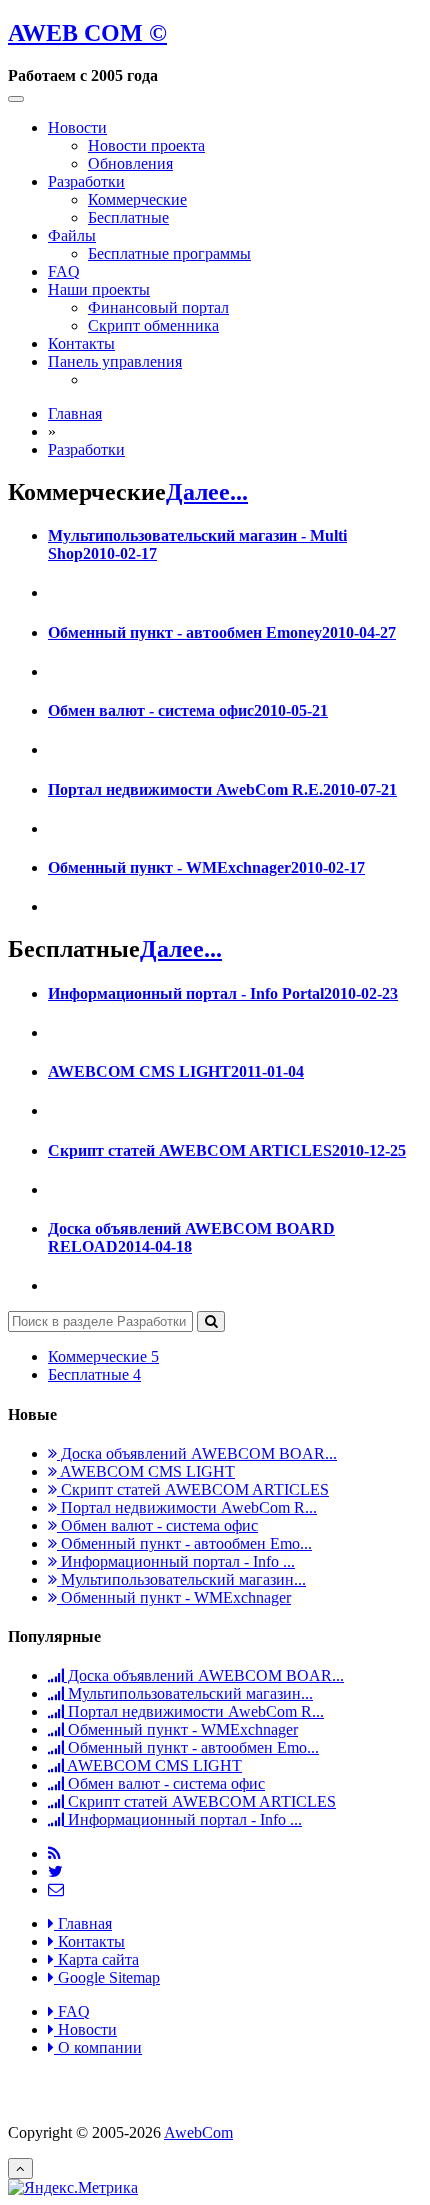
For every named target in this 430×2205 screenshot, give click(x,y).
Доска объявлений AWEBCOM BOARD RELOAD (191, 1237)
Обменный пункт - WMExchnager (206, 867)
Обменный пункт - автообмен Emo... (184, 1543)
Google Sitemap (107, 1977)
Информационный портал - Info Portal (223, 993)
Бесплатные (128, 217)
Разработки (86, 181)
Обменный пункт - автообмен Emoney (222, 632)
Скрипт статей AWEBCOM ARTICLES (227, 1150)
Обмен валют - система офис (188, 710)
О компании (98, 2047)
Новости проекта (146, 145)
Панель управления (115, 361)
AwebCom (198, 2132)
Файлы (72, 235)
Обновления (130, 163)
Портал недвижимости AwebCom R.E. (222, 789)
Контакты (81, 343)
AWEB (87, 33)
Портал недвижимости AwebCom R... (187, 1507)
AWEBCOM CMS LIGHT (176, 1071)
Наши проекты (99, 289)
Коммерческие (137, 199)
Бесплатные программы (169, 253)
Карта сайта (96, 1959)
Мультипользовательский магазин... (181, 1579)
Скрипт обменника (153, 325)
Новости (77, 127)
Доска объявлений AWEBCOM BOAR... (197, 1453)
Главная (75, 413)
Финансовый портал (158, 307)
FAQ (64, 271)
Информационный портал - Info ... (176, 1561)
